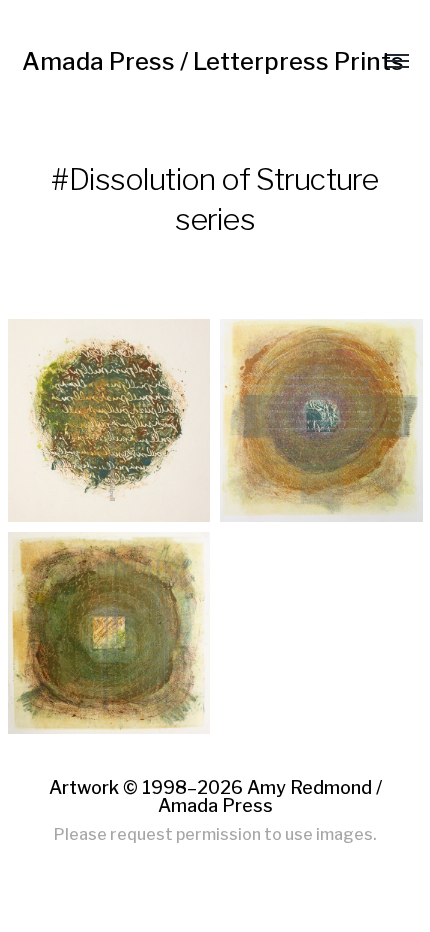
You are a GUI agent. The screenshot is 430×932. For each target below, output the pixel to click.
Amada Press (215, 805)
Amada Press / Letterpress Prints (213, 61)
